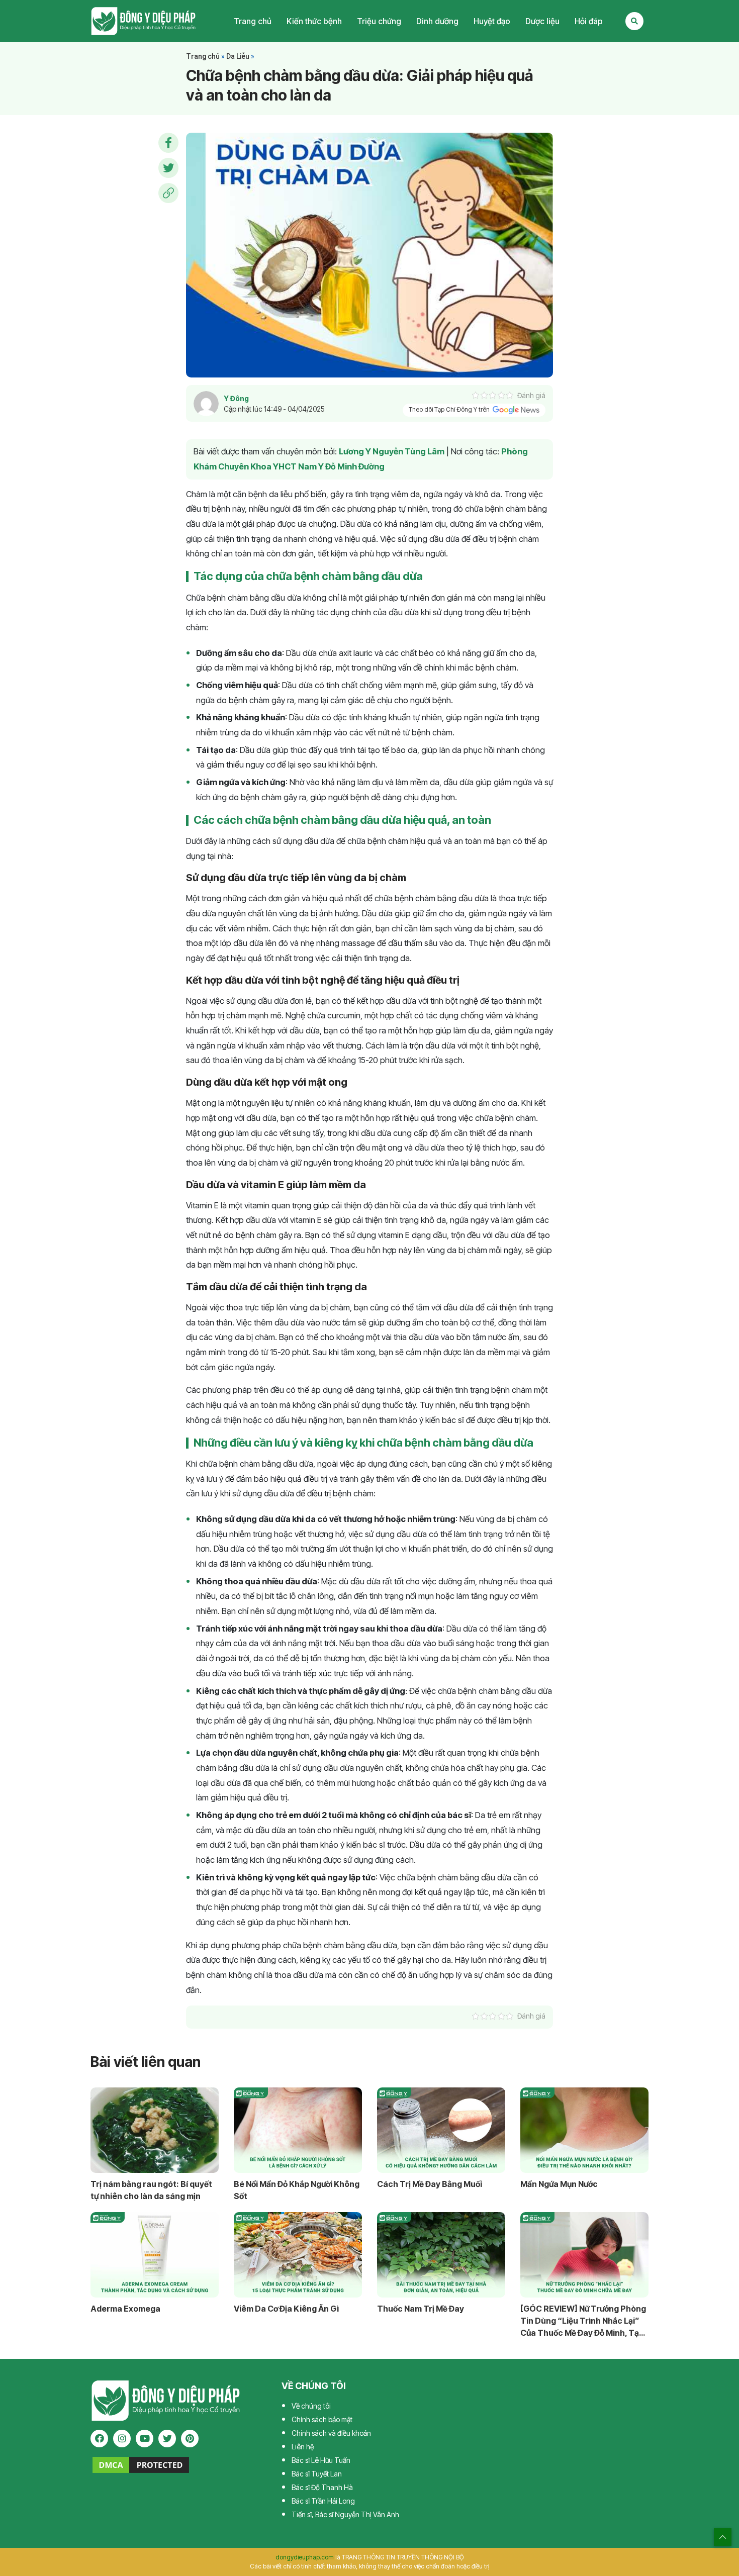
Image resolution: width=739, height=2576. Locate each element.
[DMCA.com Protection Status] (141, 2464)
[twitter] (167, 2439)
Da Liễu (238, 56)
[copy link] (168, 193)
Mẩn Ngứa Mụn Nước (559, 2184)
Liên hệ (303, 2447)
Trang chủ (253, 21)
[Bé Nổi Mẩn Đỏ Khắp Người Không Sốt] (298, 2130)
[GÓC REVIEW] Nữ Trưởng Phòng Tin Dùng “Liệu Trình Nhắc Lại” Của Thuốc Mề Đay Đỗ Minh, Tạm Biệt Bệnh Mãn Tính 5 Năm (583, 2321)
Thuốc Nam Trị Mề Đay (421, 2309)
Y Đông (236, 398)
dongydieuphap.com (305, 2557)
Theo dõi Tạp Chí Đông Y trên (450, 410)
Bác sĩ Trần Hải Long (323, 2501)
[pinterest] (190, 2439)
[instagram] (122, 2439)
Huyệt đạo (492, 21)
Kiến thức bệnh (314, 21)
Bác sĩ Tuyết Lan (317, 2474)
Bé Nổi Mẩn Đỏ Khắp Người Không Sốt (297, 2190)
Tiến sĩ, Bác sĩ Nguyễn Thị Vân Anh (345, 2514)
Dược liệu (542, 21)
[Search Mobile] (634, 21)
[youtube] (145, 2439)
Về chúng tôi (311, 2406)
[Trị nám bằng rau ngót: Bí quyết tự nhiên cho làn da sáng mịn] (155, 2130)
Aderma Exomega (125, 2309)
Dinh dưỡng (437, 21)
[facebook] (99, 2439)
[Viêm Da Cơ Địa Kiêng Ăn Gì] (298, 2255)
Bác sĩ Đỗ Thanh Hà (322, 2487)
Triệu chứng (379, 21)
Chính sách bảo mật (322, 2419)
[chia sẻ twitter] (168, 168)
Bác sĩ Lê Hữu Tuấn (321, 2460)
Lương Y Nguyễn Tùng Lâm (392, 451)
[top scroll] (723, 2537)
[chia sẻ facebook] (168, 143)
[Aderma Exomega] (155, 2255)
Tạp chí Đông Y (144, 21)
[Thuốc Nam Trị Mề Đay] (441, 2255)
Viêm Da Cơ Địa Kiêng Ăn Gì (286, 2309)
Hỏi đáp (589, 21)
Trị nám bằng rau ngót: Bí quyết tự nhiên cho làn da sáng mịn (151, 2190)
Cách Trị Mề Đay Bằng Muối (430, 2184)
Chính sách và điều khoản (331, 2433)
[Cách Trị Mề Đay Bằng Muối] (441, 2130)
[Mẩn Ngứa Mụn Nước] (584, 2130)
